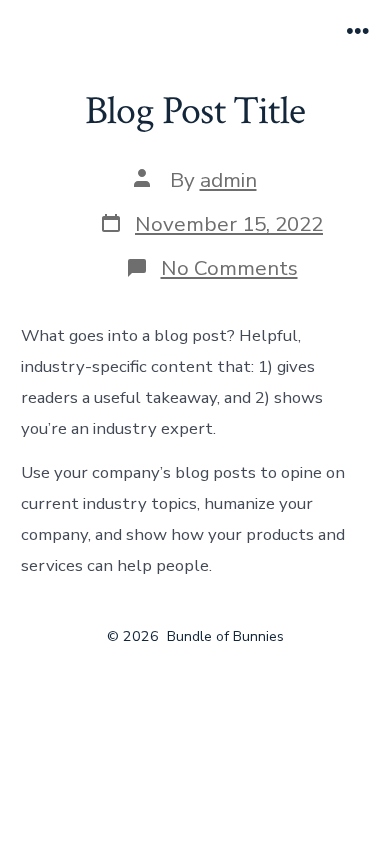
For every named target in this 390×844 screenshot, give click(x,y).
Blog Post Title (195, 111)
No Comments (229, 268)
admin (228, 180)
